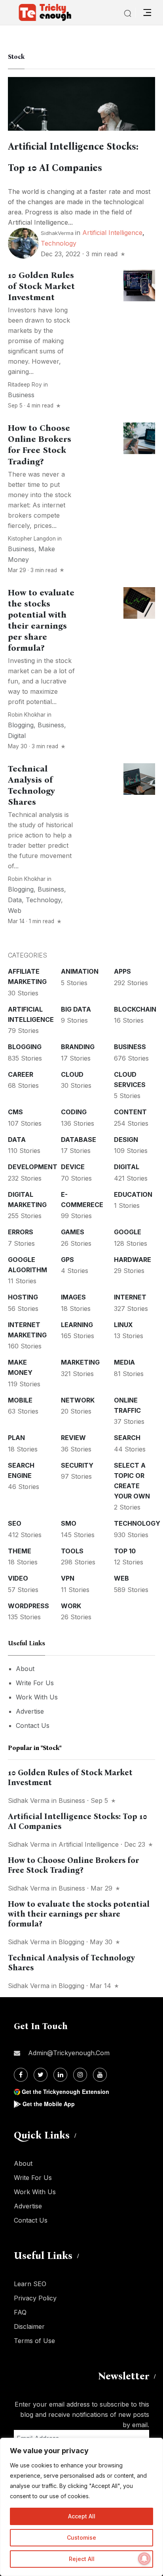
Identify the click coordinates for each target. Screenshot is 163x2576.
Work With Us (37, 1697)
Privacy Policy (35, 2298)
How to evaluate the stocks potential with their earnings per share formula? (79, 1914)
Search (127, 1438)
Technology (59, 243)
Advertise (30, 1711)
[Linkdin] (60, 2075)
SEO (15, 1523)
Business (21, 395)
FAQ (20, 2312)
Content (130, 1112)
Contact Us (33, 1725)
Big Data (76, 1009)
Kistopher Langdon (32, 539)
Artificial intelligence (112, 233)
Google (128, 1232)
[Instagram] (80, 2075)
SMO (69, 1523)
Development (33, 1167)
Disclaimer (29, 2326)
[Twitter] (41, 2075)
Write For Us (35, 1683)
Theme (20, 1551)
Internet (130, 1297)
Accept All (82, 2516)
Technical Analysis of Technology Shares (31, 785)
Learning (77, 1325)
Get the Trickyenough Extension (65, 2092)
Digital (17, 736)
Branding (78, 1047)
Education (133, 1194)
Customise (81, 2538)
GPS (67, 1260)
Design (126, 1140)
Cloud (72, 1074)
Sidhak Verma (29, 1801)
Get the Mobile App (49, 2104)
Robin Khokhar (27, 715)
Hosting (23, 1297)
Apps (122, 971)
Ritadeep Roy (25, 385)
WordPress (28, 1606)
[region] (81, 2507)
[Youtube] (100, 2075)
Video (18, 1578)
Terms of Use (34, 2341)
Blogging (21, 725)
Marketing (80, 1362)
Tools (72, 1551)
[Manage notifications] (144, 2559)
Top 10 (125, 1551)
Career (21, 1074)
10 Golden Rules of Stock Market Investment (41, 286)
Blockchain (135, 1009)
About (25, 1669)
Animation (80, 971)
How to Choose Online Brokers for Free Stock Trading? (40, 445)
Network (78, 1400)
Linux (123, 1325)
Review (73, 1438)
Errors (21, 1232)
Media (124, 1362)
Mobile (20, 1400)
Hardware (133, 1260)
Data (15, 900)
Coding (74, 1112)
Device (73, 1167)
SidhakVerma (57, 233)
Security (77, 1465)
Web (15, 911)
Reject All (82, 2559)
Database (79, 1140)
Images (73, 1297)
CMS (15, 1112)
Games (73, 1232)
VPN (68, 1578)
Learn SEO (30, 2284)
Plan (16, 1438)
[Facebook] (21, 2075)
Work (71, 1606)
